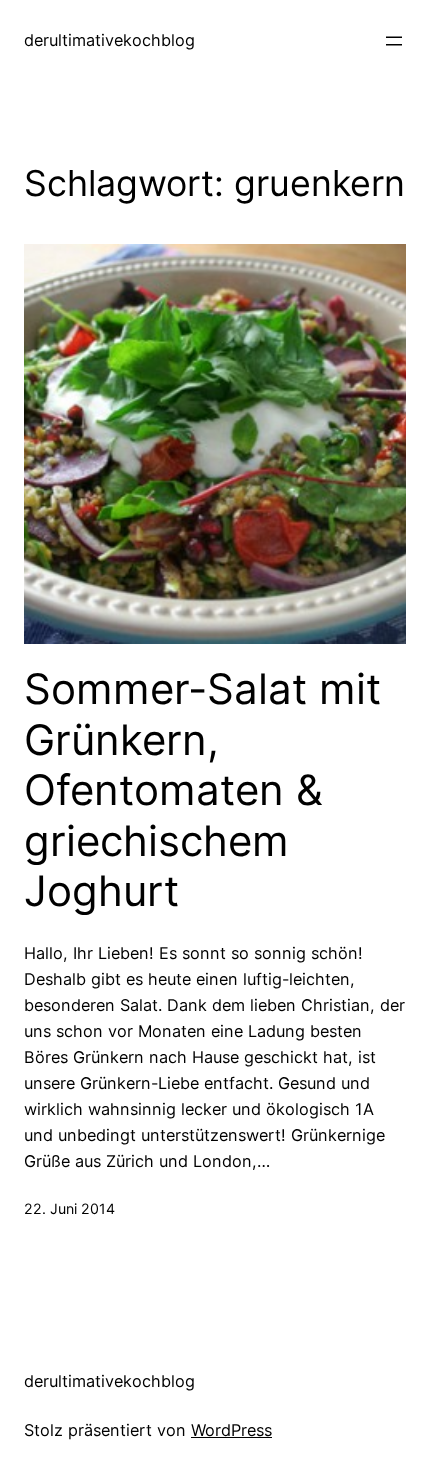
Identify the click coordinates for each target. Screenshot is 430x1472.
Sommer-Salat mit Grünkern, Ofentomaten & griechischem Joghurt (202, 790)
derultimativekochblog (109, 40)
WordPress (231, 1430)
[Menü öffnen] (394, 41)
